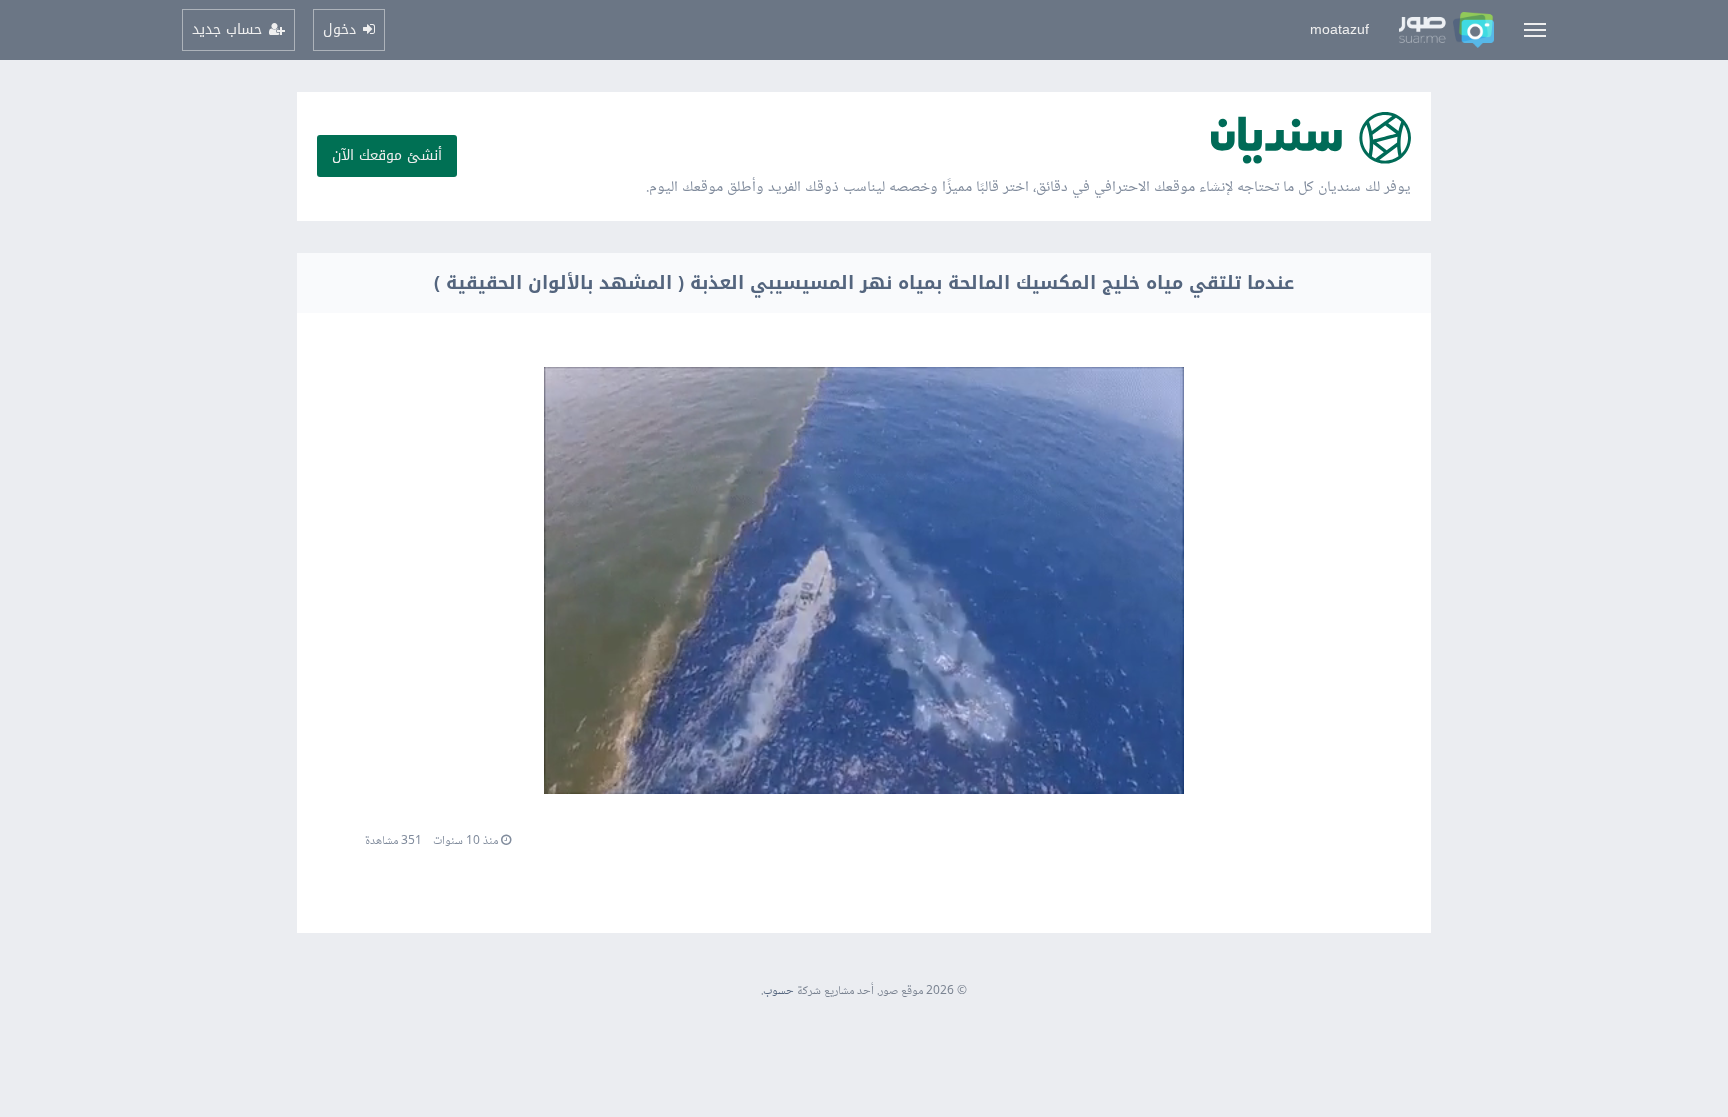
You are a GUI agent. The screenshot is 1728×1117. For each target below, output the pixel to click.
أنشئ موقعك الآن (387, 155)
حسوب (778, 991)
